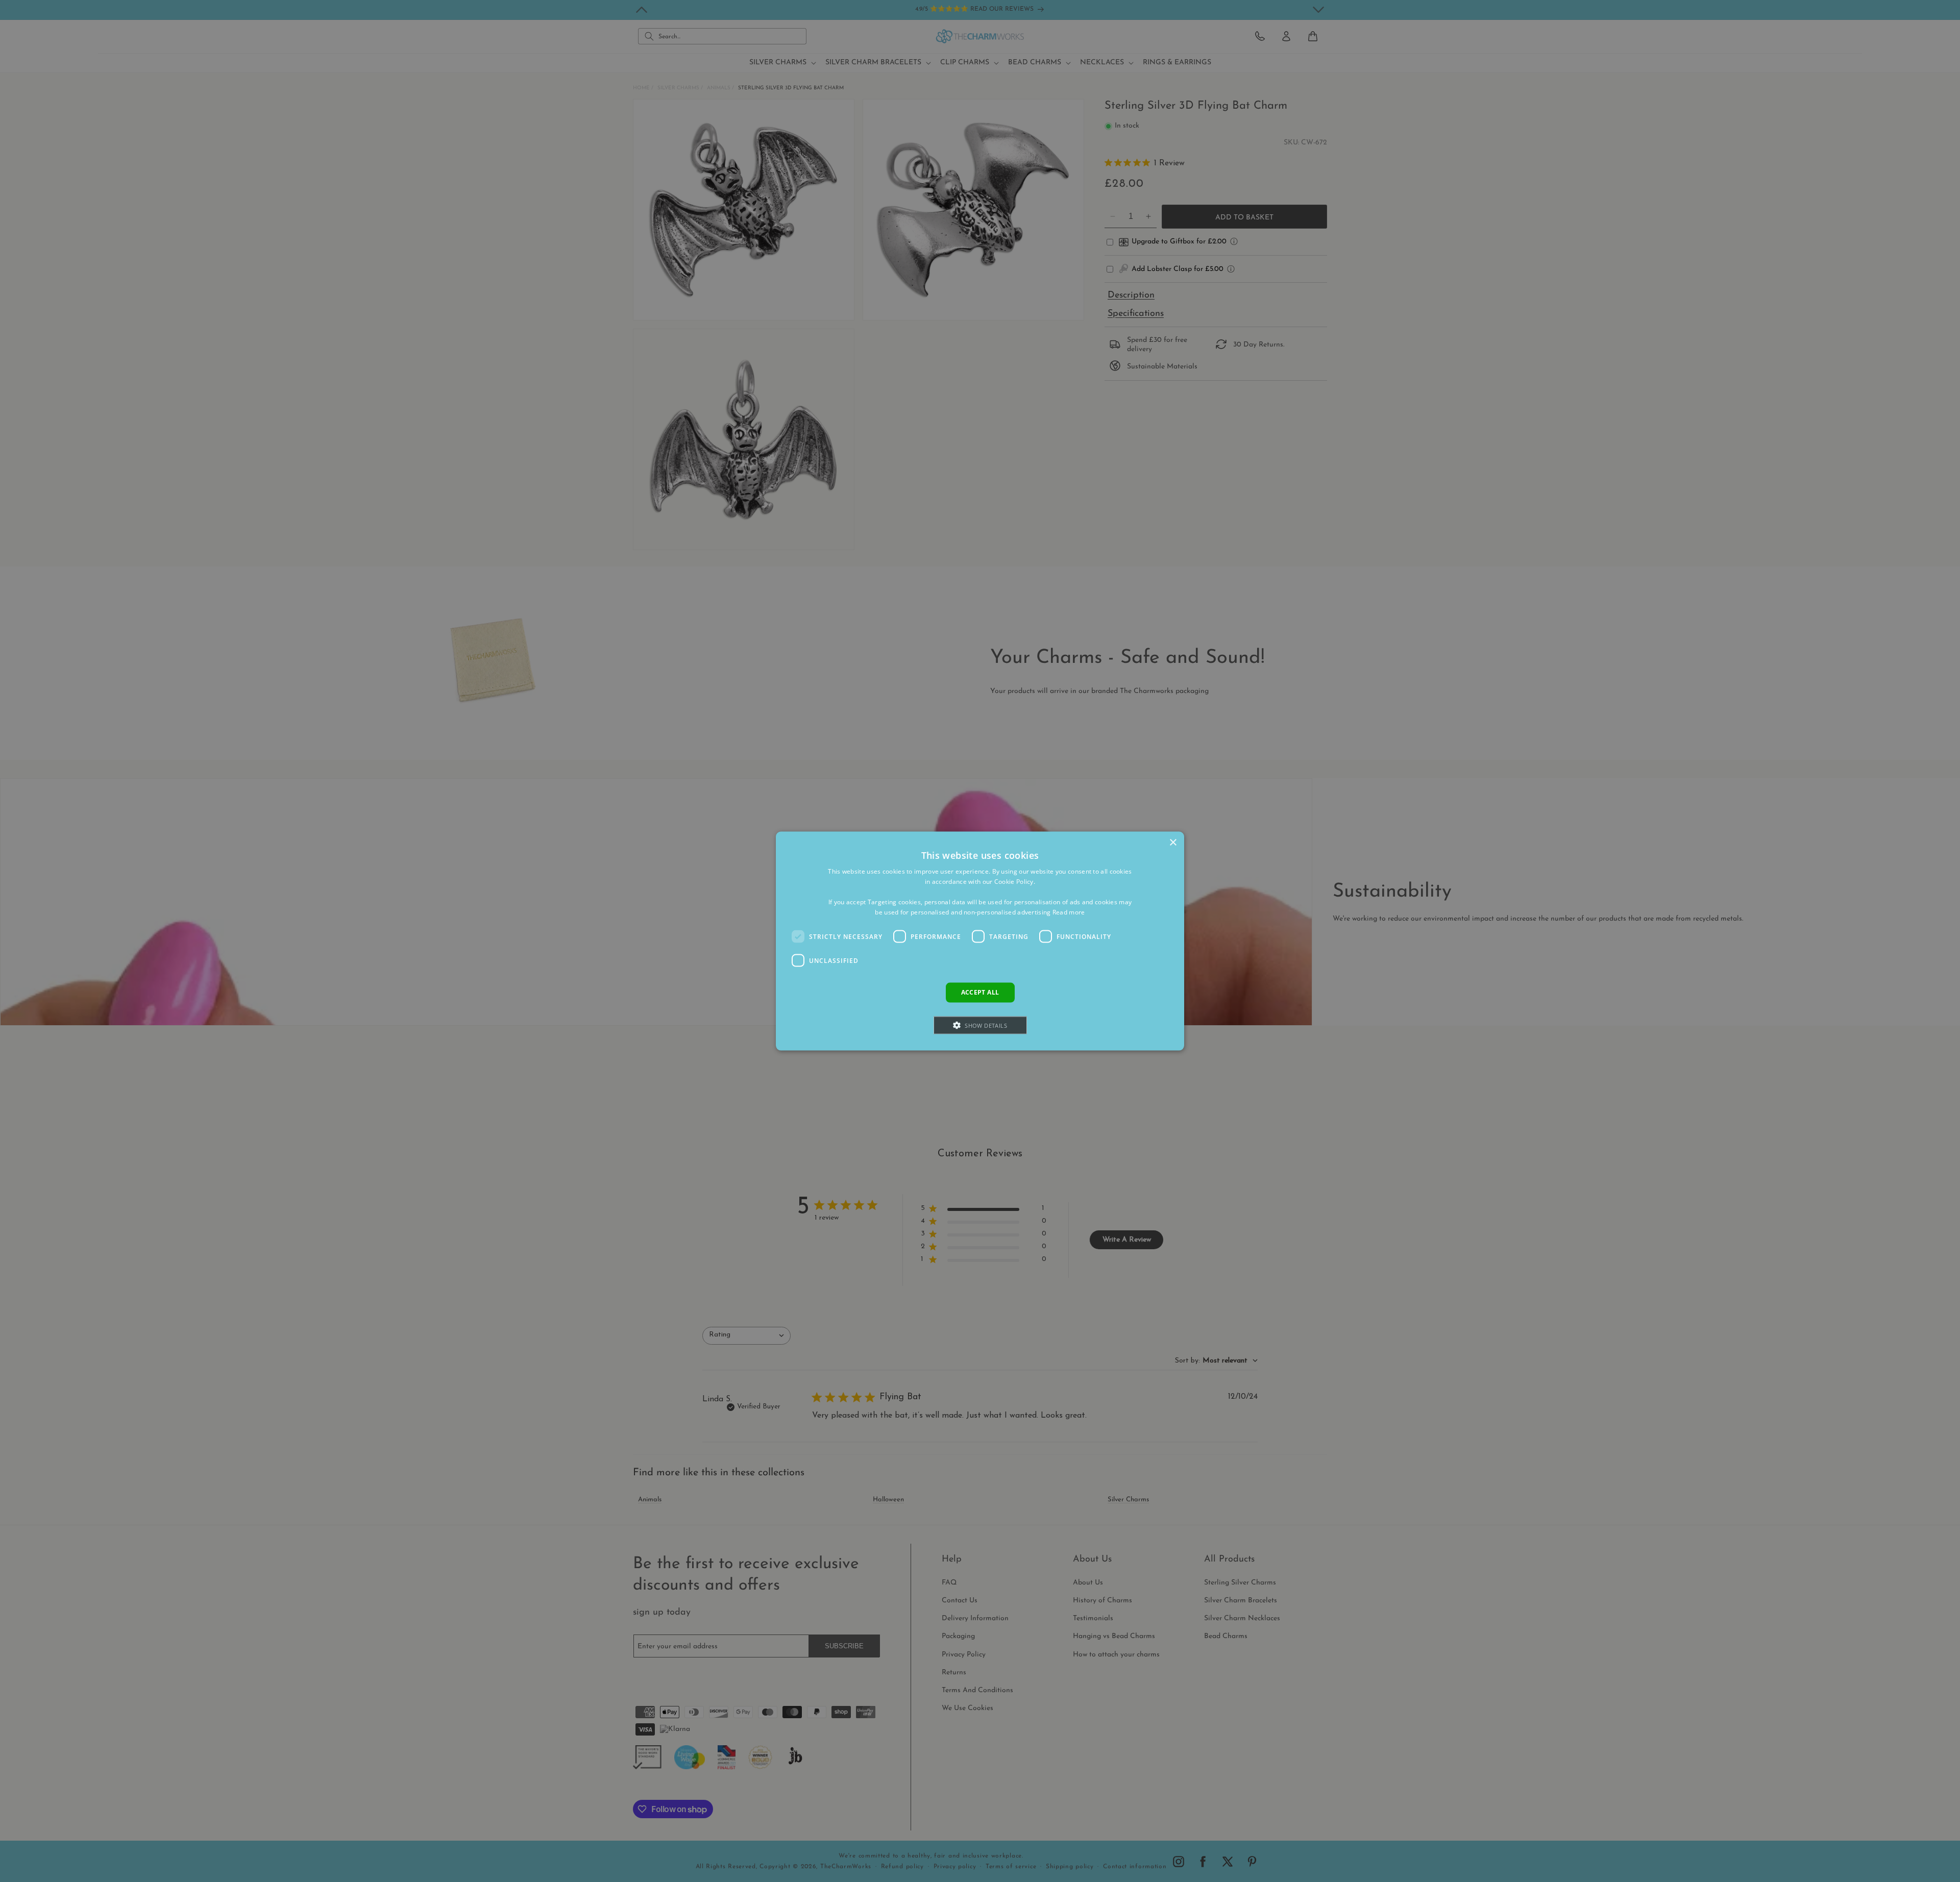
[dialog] (980, 941)
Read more (1069, 912)
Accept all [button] (980, 992)
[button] (980, 1025)
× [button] (1173, 843)
